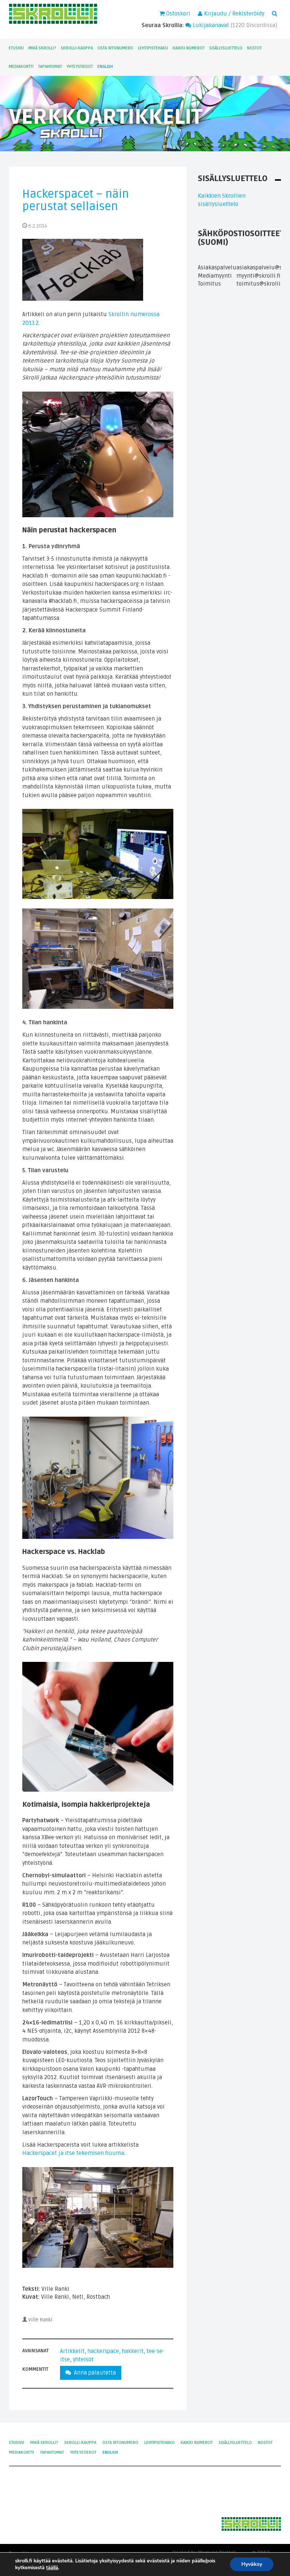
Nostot (254, 48)
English (105, 67)
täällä (52, 2568)
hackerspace (103, 2351)
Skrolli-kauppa (77, 48)
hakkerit (133, 2351)
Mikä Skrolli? (42, 48)
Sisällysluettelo (226, 48)
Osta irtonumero (115, 48)
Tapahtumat (50, 67)
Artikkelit (72, 2351)
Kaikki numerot (189, 48)
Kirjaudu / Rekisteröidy (233, 14)
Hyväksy (252, 2564)
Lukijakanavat (210, 25)
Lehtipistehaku (153, 48)
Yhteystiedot (80, 67)
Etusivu (16, 48)
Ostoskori (177, 14)
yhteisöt (83, 2359)
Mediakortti (21, 67)
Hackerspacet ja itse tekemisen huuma (73, 2153)
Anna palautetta (93, 2373)
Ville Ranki (40, 2320)
